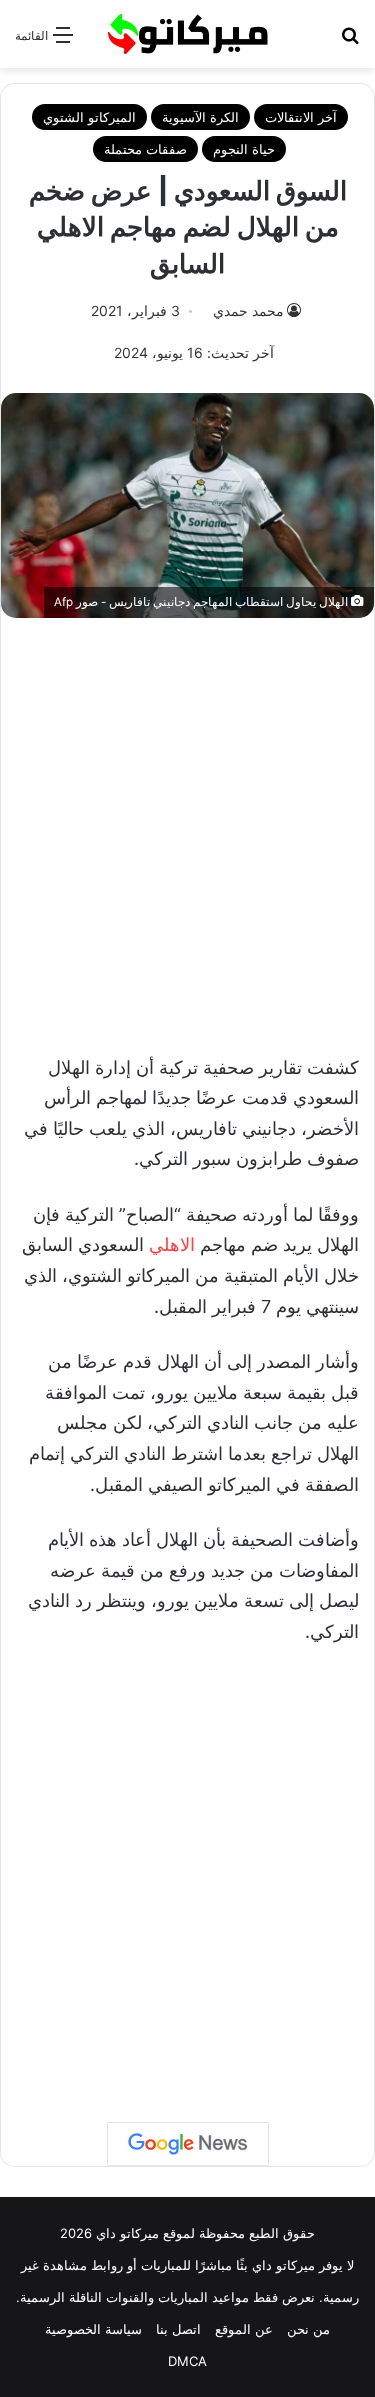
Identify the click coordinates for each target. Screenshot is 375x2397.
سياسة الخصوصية (93, 2329)
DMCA (187, 2361)
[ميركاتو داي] (188, 34)
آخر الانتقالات (301, 117)
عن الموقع (244, 2329)
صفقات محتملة (145, 149)
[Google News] (188, 2144)
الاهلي (172, 1244)
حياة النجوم (244, 149)
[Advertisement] (187, 825)
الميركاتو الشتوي (89, 117)
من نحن (308, 2329)
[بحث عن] (350, 41)
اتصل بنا (178, 2329)
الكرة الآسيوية (200, 117)
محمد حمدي (248, 310)
